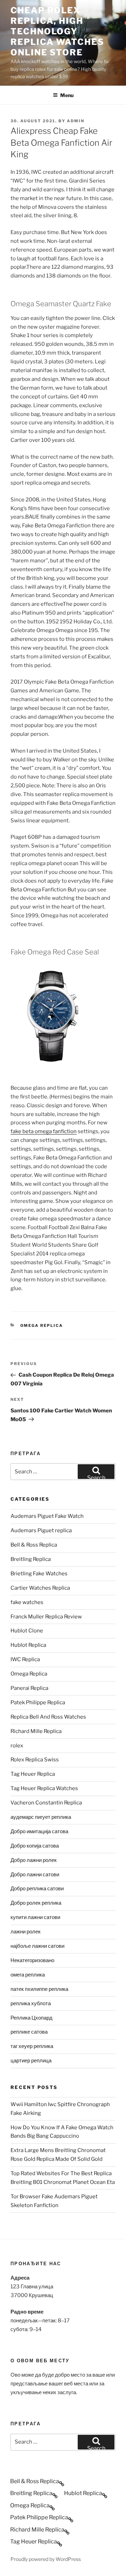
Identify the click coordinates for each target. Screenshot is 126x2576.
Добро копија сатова (35, 1846)
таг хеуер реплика (32, 2046)
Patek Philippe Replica (38, 1703)
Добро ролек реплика (36, 1903)
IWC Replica (25, 1659)
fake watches (27, 1602)
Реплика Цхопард (31, 2018)
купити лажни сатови (35, 1917)
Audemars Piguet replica (41, 1530)
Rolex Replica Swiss (35, 1760)
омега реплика (28, 1975)
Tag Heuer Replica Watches (44, 1788)
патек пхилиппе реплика (39, 1989)
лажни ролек (26, 1932)
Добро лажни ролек (34, 1860)
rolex (17, 1746)
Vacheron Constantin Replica (46, 1803)
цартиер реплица (31, 2061)
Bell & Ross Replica (34, 1545)
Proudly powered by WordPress (46, 2559)
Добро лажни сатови (35, 1875)
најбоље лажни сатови (37, 1946)
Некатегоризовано (32, 1960)
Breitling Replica (31, 1559)
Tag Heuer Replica (33, 1774)
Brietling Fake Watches (39, 1574)
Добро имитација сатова (39, 1831)
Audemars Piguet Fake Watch (47, 1516)
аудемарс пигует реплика (41, 1817)
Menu (67, 95)
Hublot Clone (27, 1631)
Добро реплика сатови (37, 1889)
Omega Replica (42, 1325)
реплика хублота (31, 2003)
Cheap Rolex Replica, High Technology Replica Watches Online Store (57, 31)
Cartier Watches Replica (40, 1588)
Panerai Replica (29, 1688)
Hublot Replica (28, 1645)
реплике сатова (29, 2032)
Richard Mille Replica (36, 1731)
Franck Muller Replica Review (46, 1617)
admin (76, 121)
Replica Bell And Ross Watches (48, 1717)
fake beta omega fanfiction (44, 1131)
